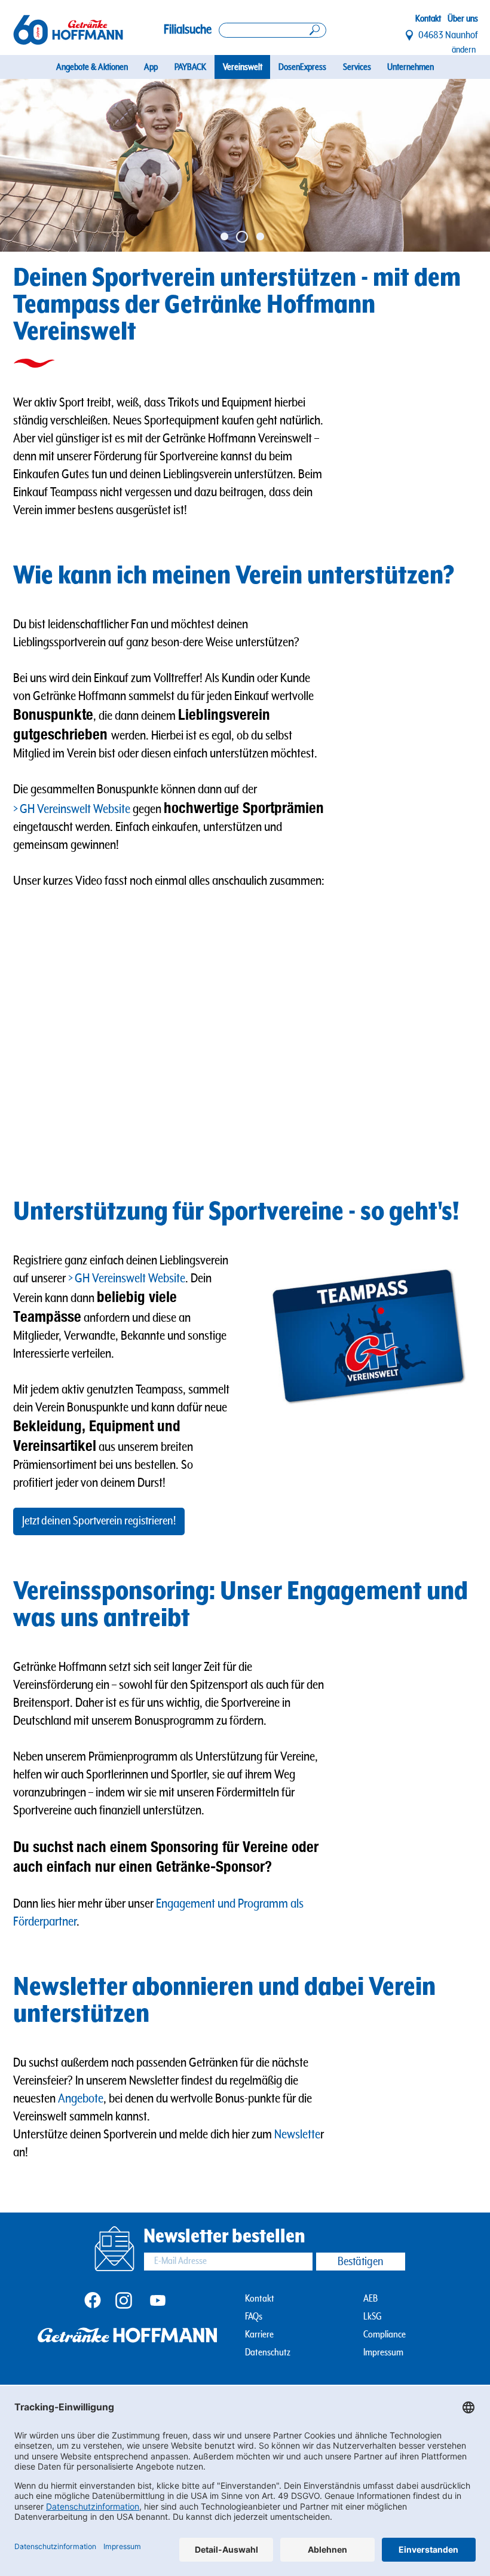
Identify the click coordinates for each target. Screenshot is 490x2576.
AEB (370, 2299)
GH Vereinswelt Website (75, 809)
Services (357, 67)
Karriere (259, 2335)
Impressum (383, 2353)
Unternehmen (411, 67)
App (151, 67)
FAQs (254, 2317)
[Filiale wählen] (410, 35)
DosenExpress (302, 67)
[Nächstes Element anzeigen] (465, 165)
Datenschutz (268, 2353)
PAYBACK (190, 67)
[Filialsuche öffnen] (272, 30)
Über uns (463, 19)
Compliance (385, 2335)
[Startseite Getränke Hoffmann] (68, 30)
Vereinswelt (243, 67)
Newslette (297, 2135)
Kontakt (428, 19)
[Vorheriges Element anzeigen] (24, 165)
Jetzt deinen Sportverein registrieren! (99, 1521)
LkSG (373, 2317)
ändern (464, 50)
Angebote (81, 2099)
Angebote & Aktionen (92, 67)
